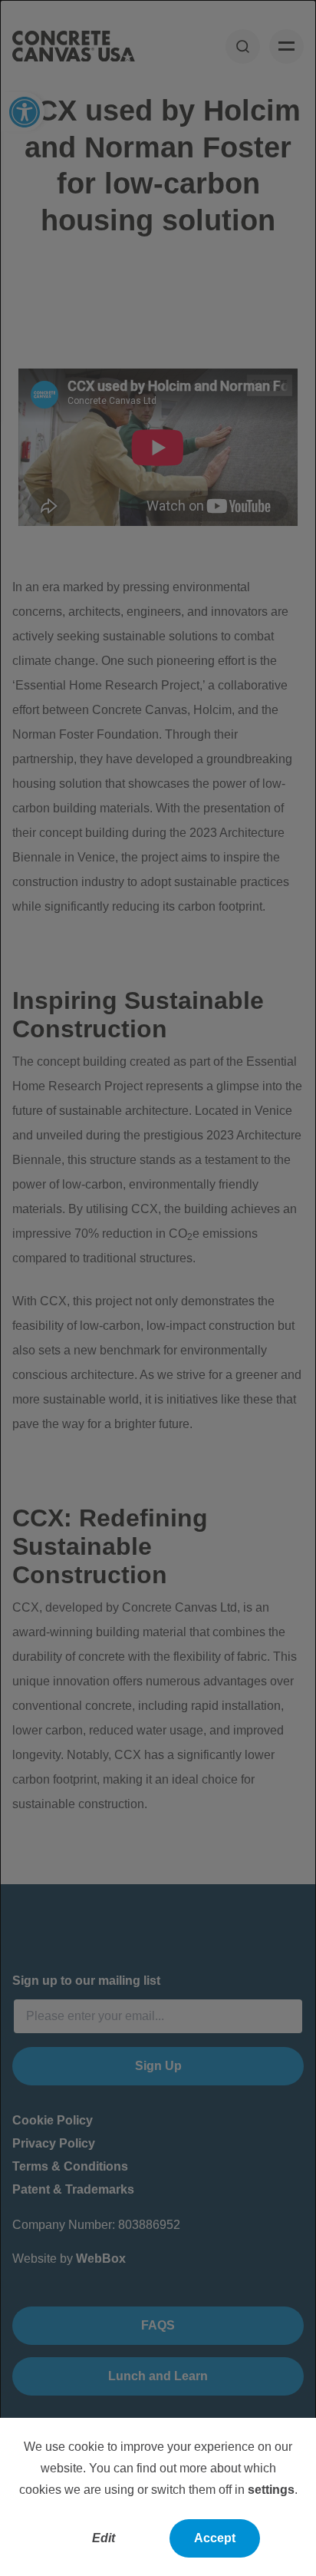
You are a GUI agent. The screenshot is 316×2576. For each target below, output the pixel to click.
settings (271, 2490)
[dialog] (158, 1288)
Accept (215, 2538)
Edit (104, 2538)
